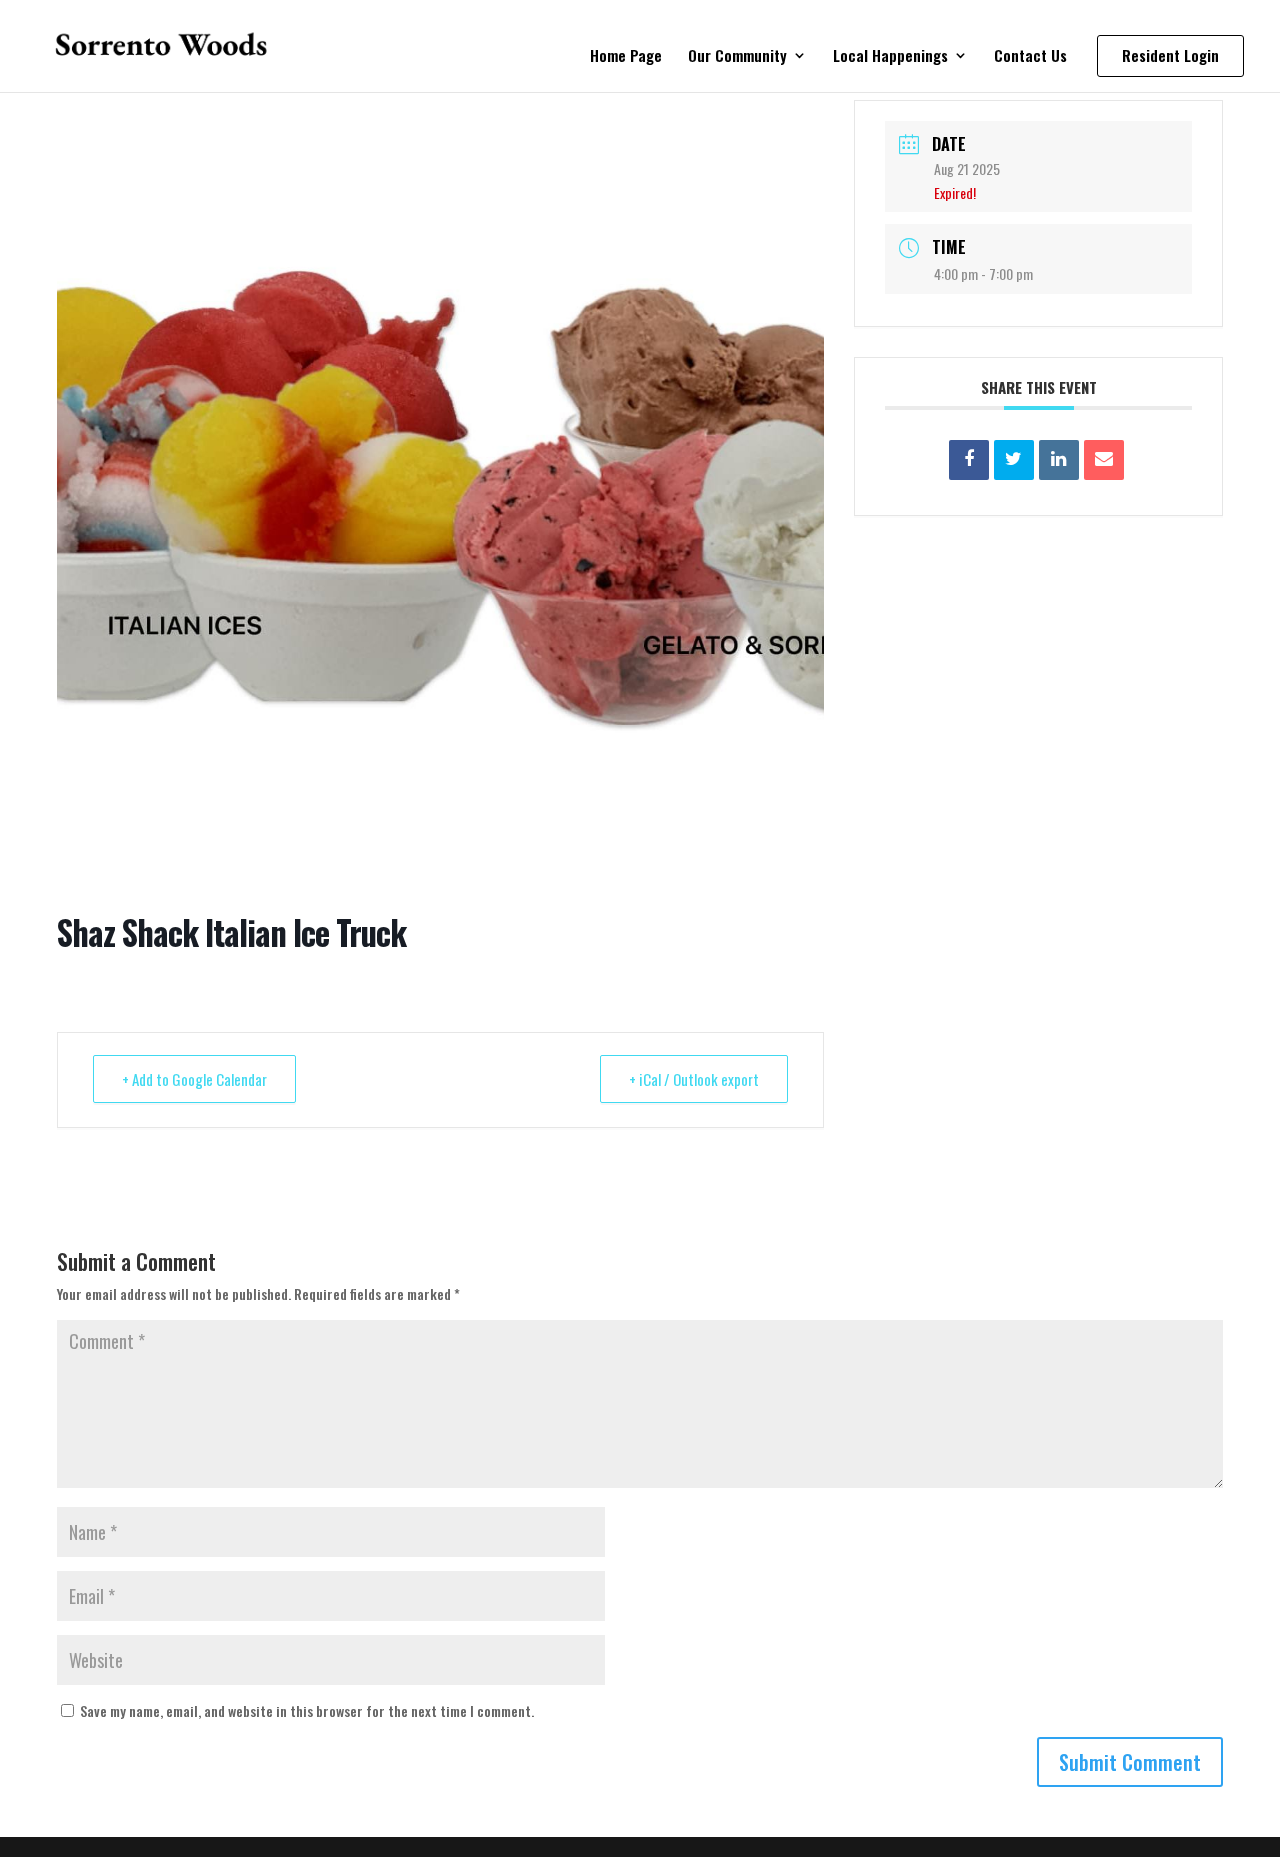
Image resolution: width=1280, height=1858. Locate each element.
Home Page (626, 57)
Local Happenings (890, 57)
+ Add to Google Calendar (194, 1079)
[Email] (1104, 460)
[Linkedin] (1059, 460)
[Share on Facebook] (969, 460)
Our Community (737, 57)
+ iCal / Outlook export (694, 1079)
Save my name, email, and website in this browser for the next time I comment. (307, 1710)
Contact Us (1030, 57)
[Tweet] (1014, 460)
